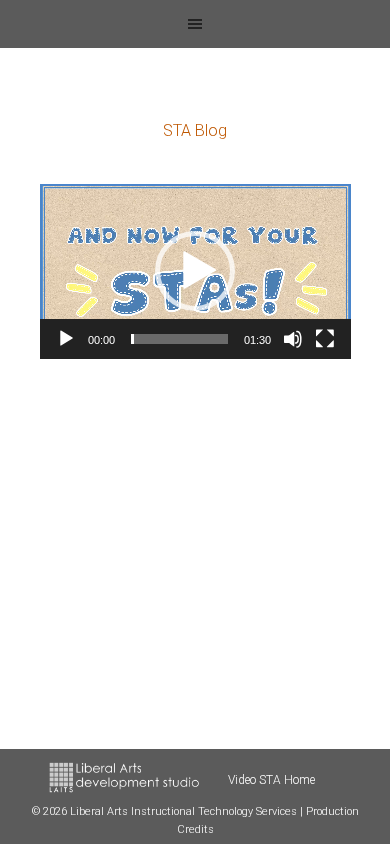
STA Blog (195, 130)
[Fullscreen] (325, 339)
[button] (195, 271)
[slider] (179, 339)
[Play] (66, 339)
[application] (195, 271)
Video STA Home (271, 780)
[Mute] (293, 339)
